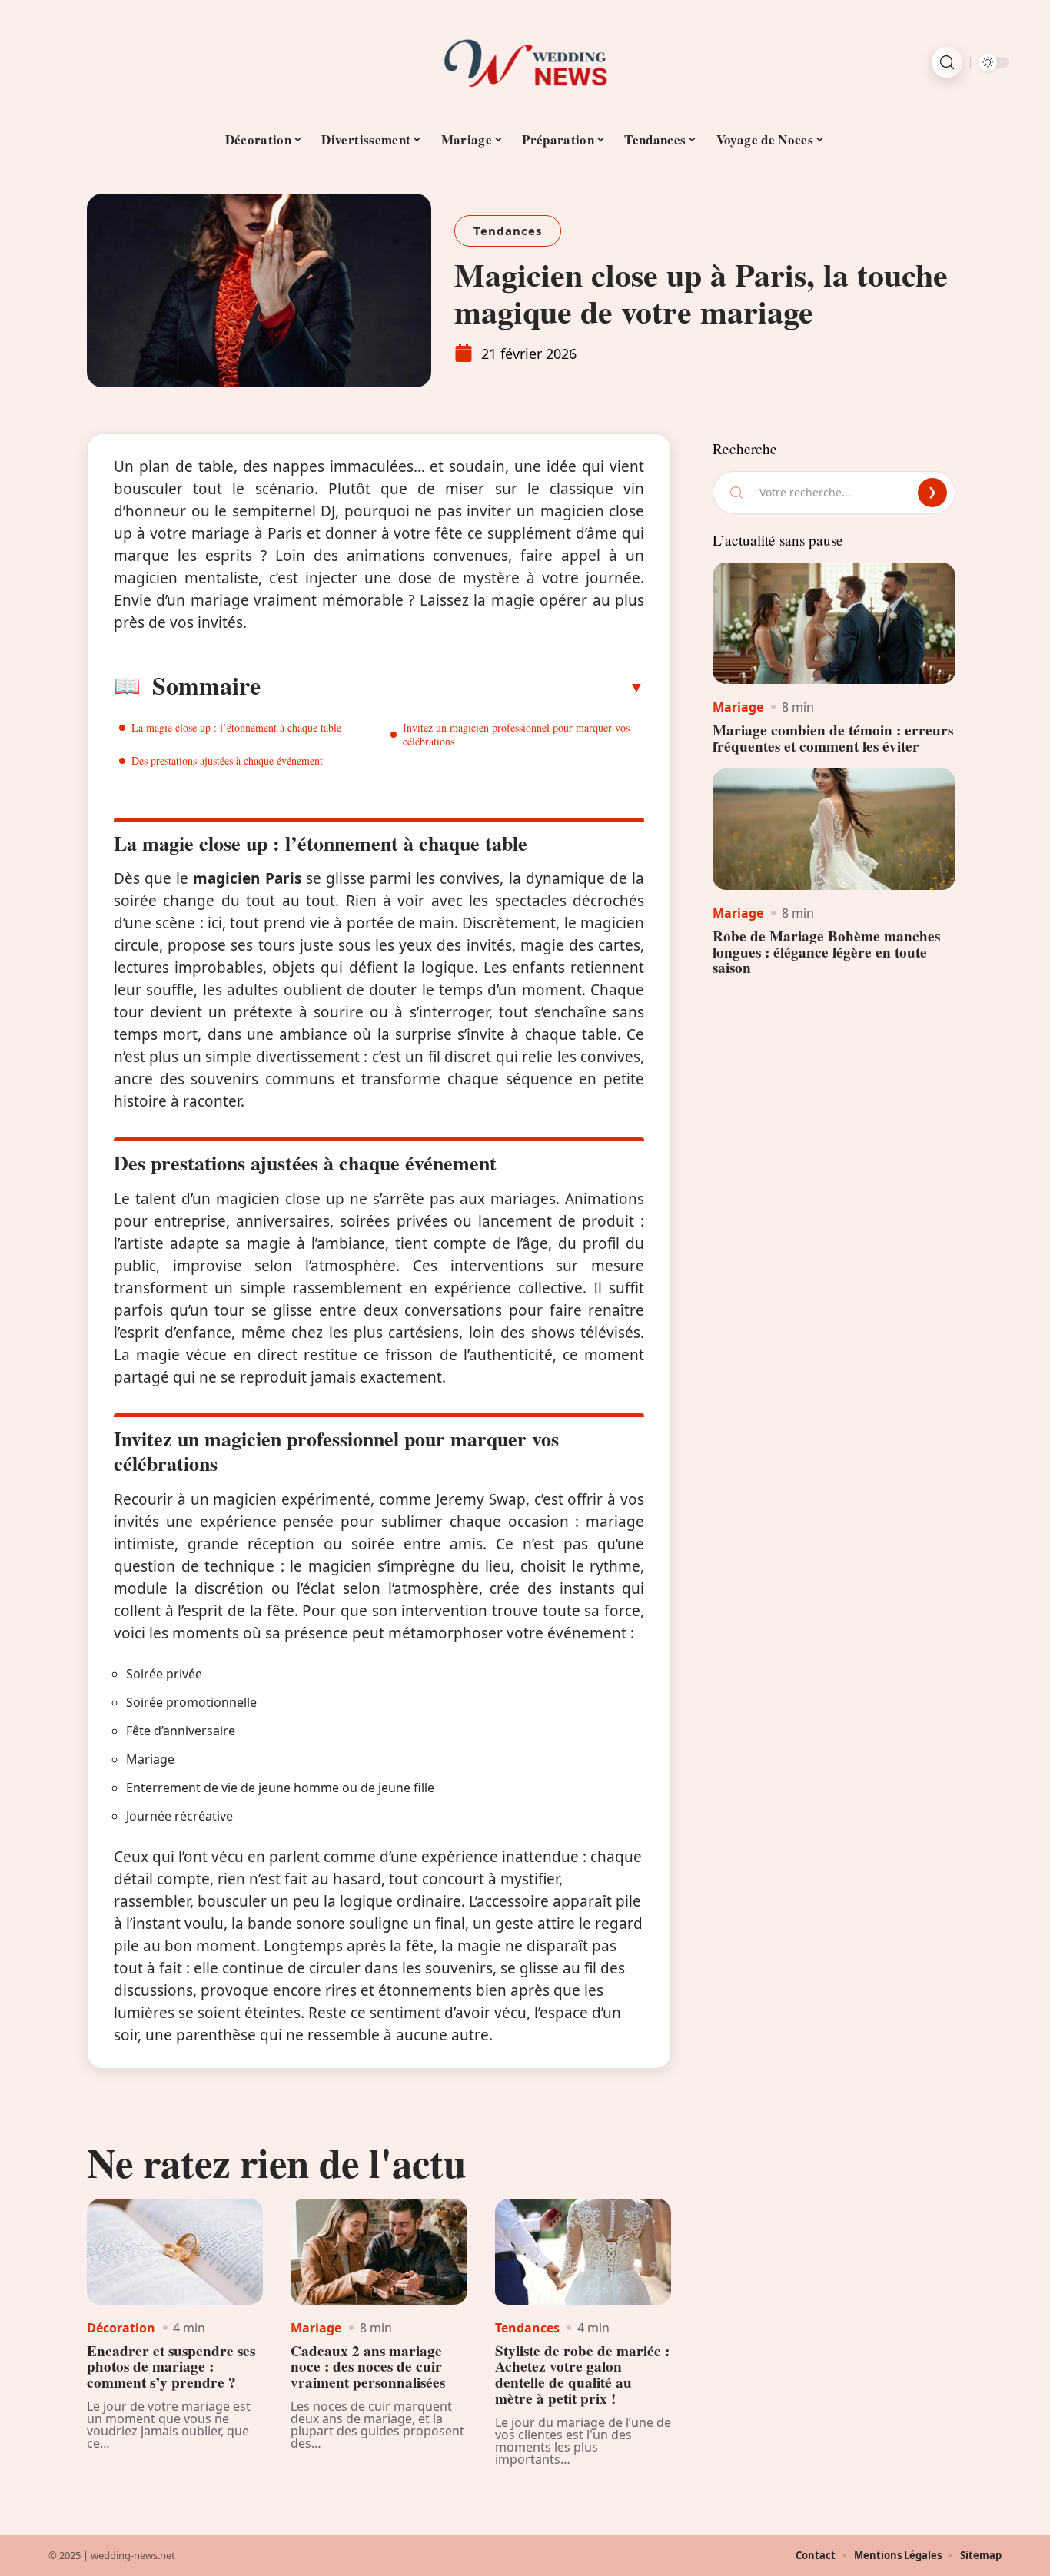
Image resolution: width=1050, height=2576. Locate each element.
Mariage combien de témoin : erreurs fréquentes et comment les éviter (833, 738)
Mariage (316, 2328)
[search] (947, 62)
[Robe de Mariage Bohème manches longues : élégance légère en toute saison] (834, 829)
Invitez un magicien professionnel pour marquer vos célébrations (516, 734)
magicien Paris (244, 878)
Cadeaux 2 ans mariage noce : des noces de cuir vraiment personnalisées (368, 2367)
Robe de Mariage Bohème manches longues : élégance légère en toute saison (826, 952)
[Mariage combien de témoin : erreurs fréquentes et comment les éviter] (834, 623)
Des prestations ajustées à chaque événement (227, 760)
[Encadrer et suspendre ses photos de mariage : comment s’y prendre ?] (175, 2252)
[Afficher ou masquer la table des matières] (452, 687)
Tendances (508, 231)
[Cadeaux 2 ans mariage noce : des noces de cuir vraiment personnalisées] (379, 2252)
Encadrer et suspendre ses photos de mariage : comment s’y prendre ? (171, 2367)
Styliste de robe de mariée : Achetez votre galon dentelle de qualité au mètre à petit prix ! (582, 2375)
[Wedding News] (525, 62)
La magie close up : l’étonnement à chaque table (236, 727)
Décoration (121, 2328)
